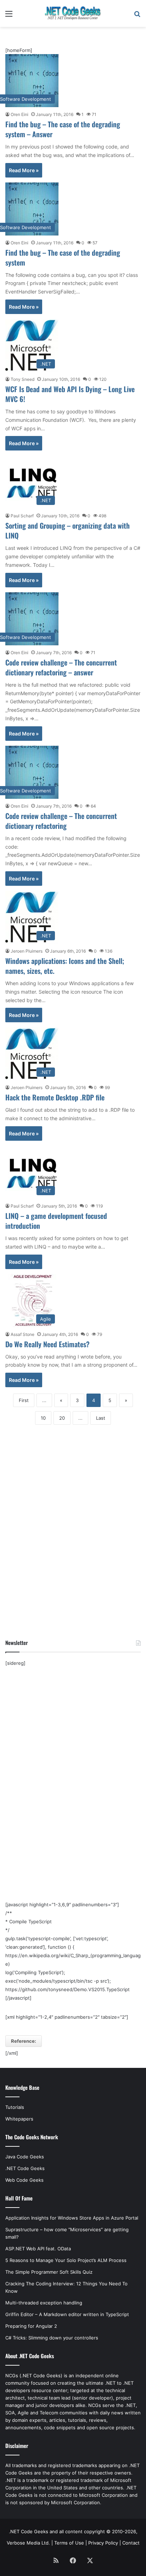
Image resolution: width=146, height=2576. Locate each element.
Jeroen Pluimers (27, 951)
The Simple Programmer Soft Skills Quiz (49, 2272)
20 (62, 1418)
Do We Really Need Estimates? (47, 1344)
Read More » (24, 170)
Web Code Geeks (24, 2180)
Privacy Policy (103, 2543)
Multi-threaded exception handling (44, 2303)
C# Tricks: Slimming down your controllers (52, 2338)
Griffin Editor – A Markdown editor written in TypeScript (67, 2314)
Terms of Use (69, 2543)
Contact (131, 2543)
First (24, 1400)
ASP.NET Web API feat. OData (38, 2249)
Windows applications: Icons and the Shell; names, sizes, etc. (65, 966)
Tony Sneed (23, 379)
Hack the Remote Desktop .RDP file (55, 1097)
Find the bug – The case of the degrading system (63, 257)
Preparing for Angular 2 (31, 2326)
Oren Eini (19, 114)
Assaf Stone (23, 1334)
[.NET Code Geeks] (73, 13)
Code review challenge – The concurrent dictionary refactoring (61, 821)
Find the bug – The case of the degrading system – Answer (63, 129)
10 (43, 1418)
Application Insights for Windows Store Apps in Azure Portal (72, 2218)
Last (101, 1418)
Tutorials (15, 2107)
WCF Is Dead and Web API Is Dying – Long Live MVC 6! (70, 394)
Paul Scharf (22, 516)
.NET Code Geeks (25, 2168)
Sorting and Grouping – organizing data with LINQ (68, 530)
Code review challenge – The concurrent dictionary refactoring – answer (61, 667)
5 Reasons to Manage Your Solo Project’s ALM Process (66, 2260)
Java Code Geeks (25, 2157)
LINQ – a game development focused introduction (56, 1221)
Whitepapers (19, 2119)
